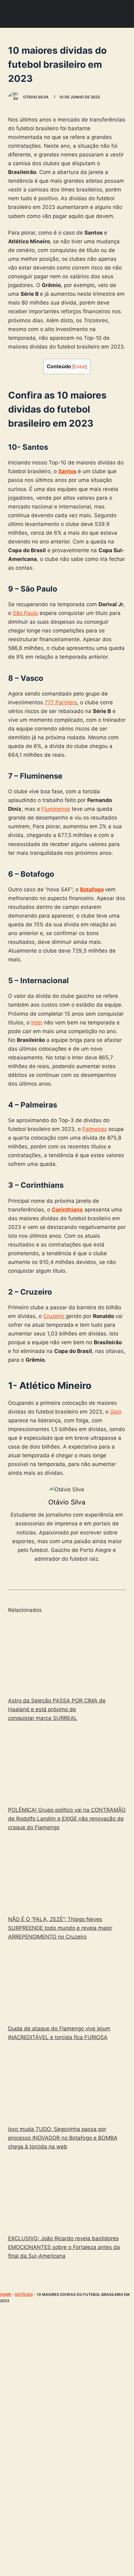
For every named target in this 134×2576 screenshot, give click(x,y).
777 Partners (61, 702)
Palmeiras (95, 1129)
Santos (67, 471)
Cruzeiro (55, 1316)
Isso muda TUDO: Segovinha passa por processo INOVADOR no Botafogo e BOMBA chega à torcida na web (63, 2138)
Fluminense (56, 809)
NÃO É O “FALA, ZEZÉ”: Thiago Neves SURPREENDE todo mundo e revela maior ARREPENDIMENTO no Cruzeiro (60, 1928)
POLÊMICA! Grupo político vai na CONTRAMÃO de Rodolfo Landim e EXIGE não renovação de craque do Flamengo (67, 1819)
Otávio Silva (67, 1502)
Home (6, 2294)
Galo (116, 1412)
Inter (37, 1023)
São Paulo (25, 613)
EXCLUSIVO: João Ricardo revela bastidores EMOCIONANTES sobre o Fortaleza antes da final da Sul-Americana (64, 2247)
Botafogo (92, 889)
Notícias (24, 2294)
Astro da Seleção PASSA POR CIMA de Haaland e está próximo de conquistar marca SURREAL (57, 1709)
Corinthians (67, 1210)
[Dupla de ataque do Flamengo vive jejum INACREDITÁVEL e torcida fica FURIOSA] (67, 1984)
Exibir (80, 367)
